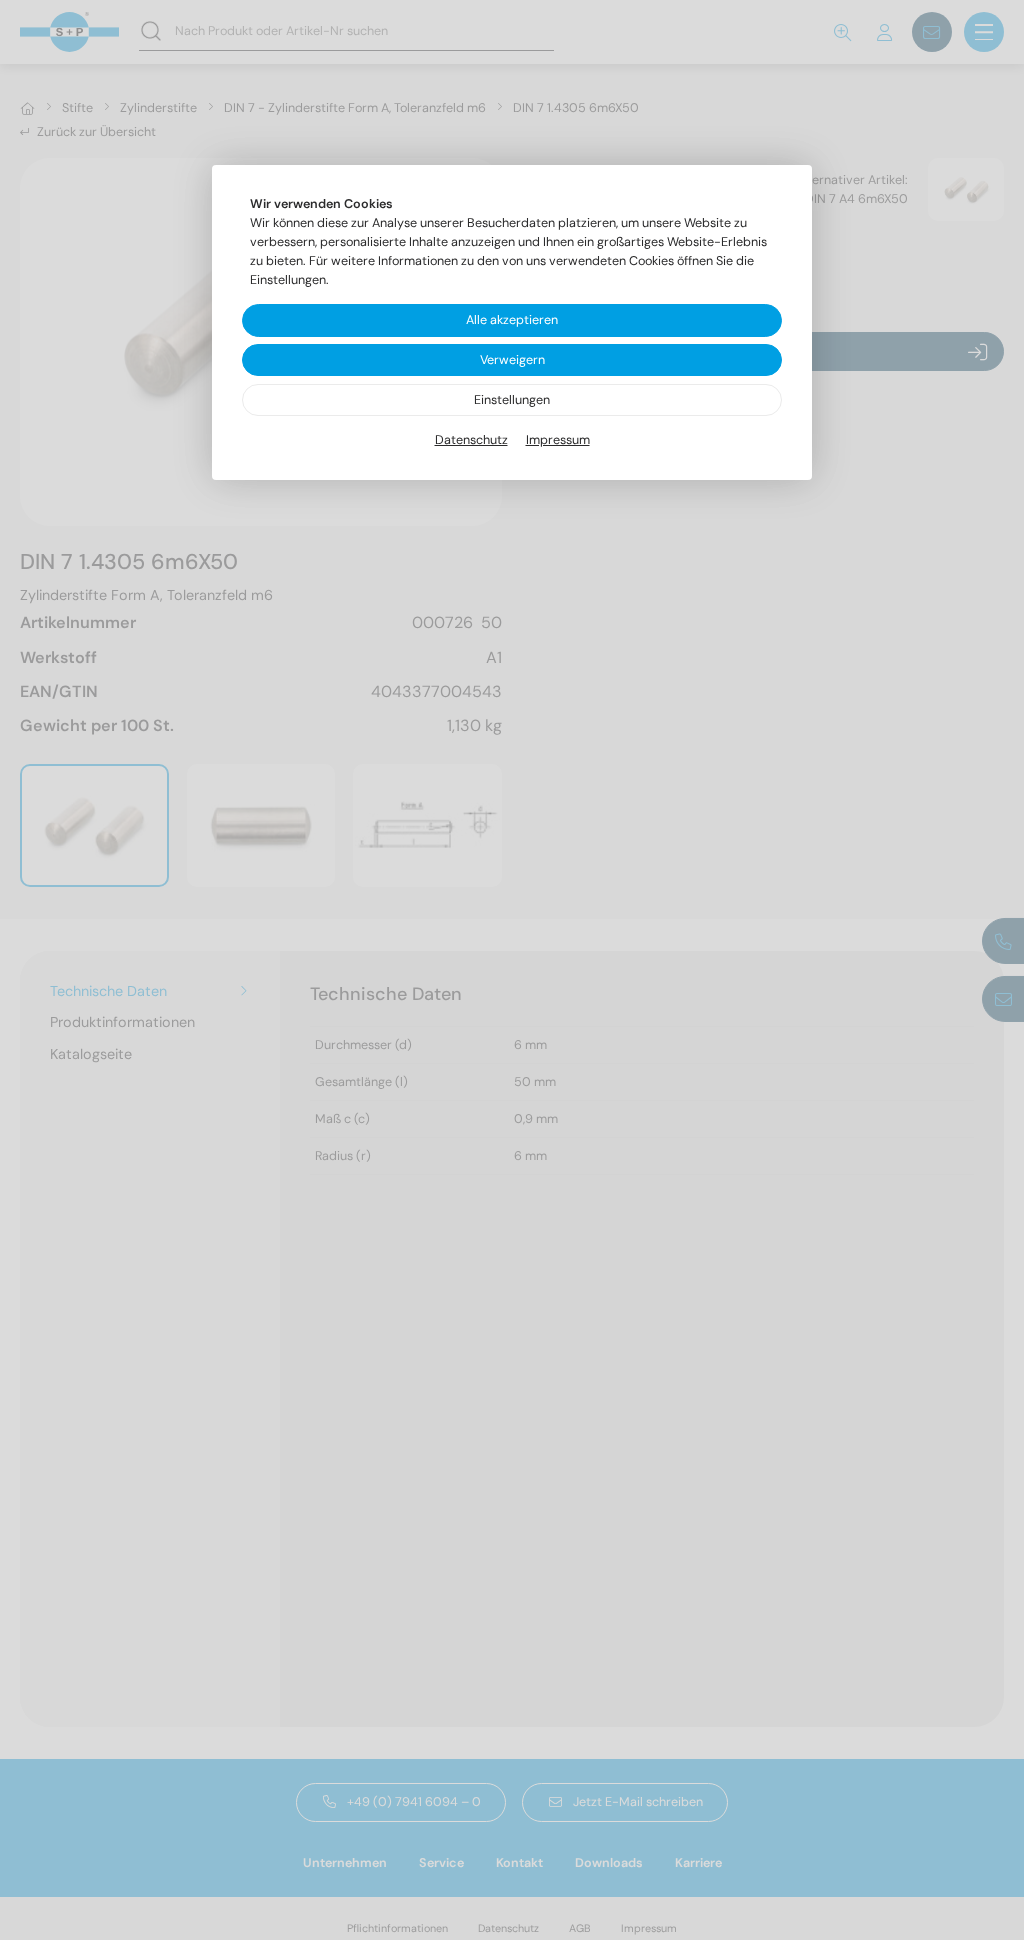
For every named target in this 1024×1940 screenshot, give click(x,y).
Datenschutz (471, 440)
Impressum (558, 440)
